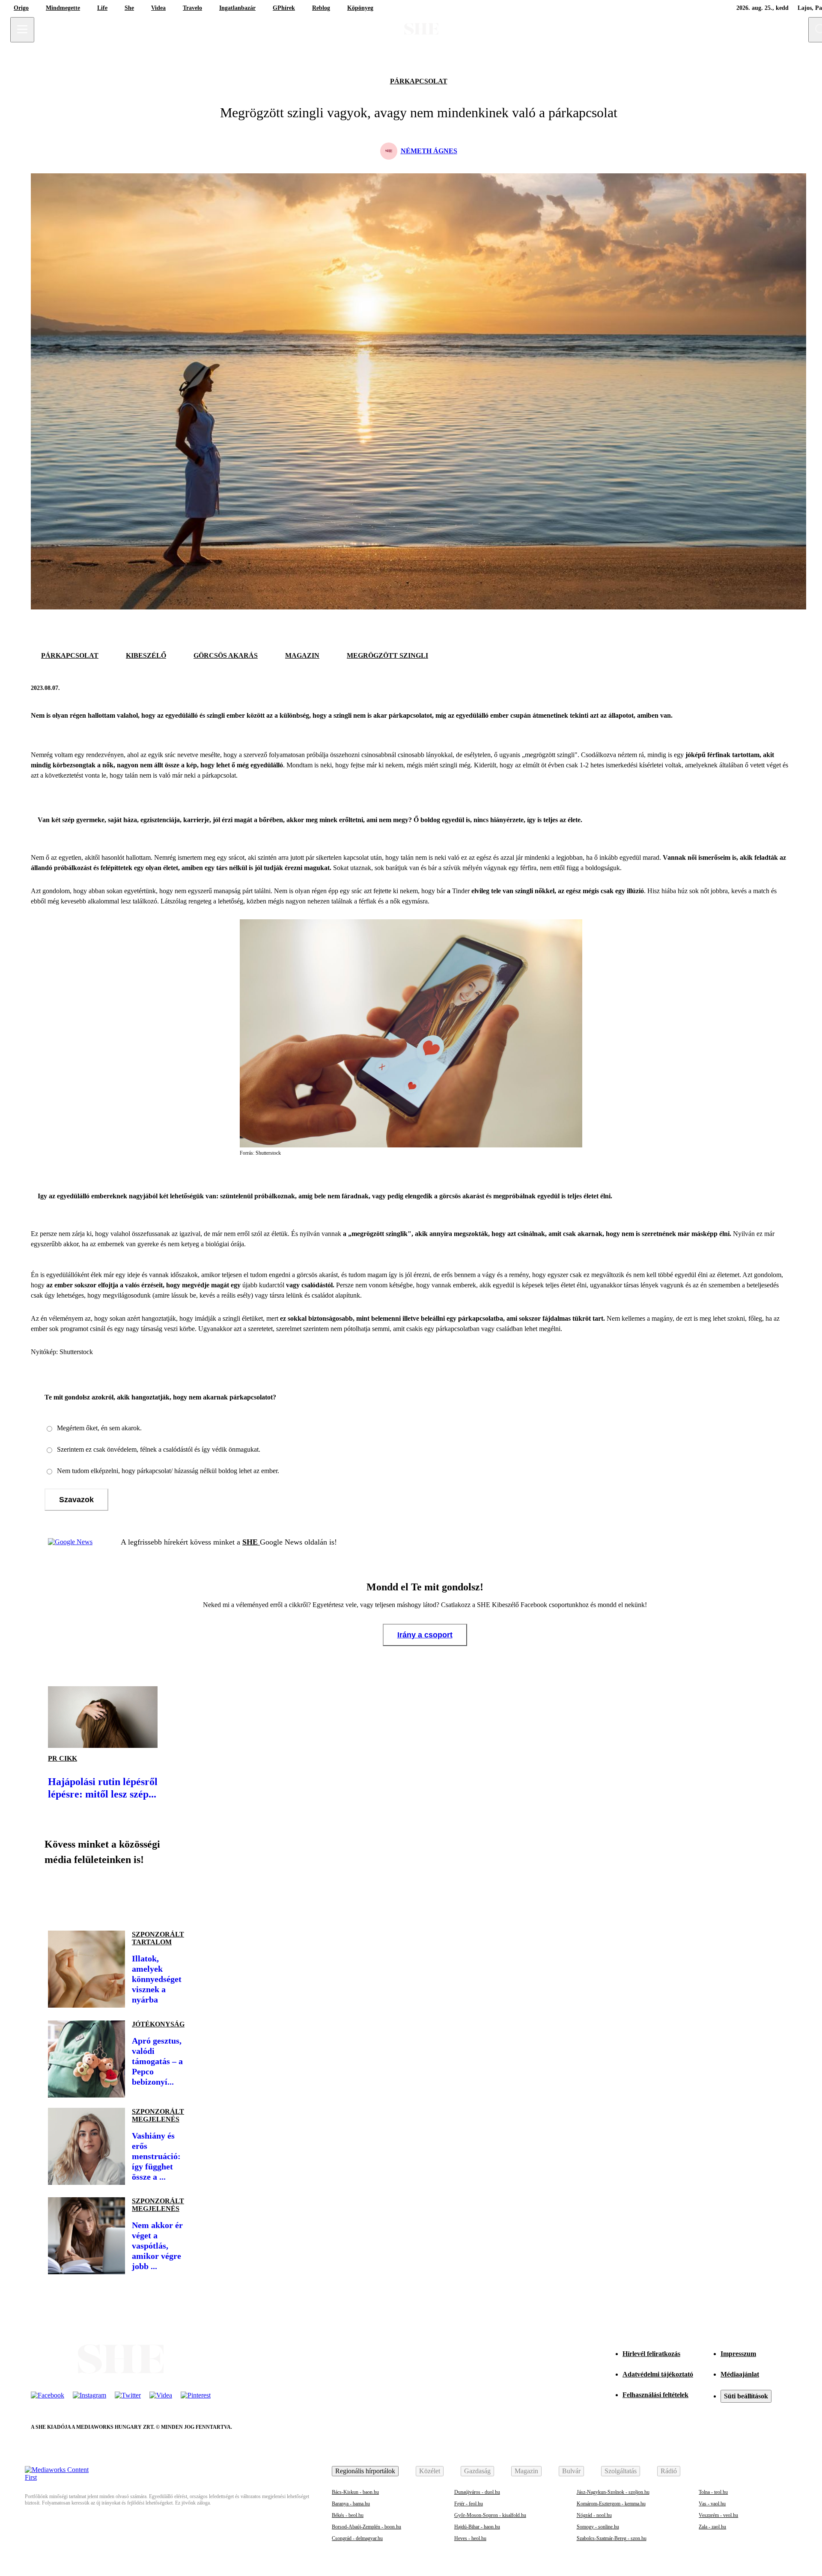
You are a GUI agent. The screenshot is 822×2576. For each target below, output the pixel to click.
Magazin (526, 2471)
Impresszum (738, 2354)
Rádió (669, 2471)
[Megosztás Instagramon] (116, 1895)
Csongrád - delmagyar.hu (357, 2538)
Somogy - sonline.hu (598, 2527)
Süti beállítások (746, 2396)
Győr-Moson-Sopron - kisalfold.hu (490, 2515)
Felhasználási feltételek (655, 2395)
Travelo (192, 8)
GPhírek (284, 8)
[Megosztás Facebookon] (762, 688)
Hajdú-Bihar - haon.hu (477, 2527)
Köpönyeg (360, 8)
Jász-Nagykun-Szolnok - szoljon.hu (613, 2492)
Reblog (321, 8)
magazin (302, 655)
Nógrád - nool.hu (594, 2515)
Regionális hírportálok (365, 2471)
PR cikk (63, 1758)
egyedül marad (639, 857)
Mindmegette (63, 8)
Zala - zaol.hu (712, 2527)
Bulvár (571, 2471)
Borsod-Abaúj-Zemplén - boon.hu (366, 2527)
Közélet (430, 2471)
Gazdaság (477, 2471)
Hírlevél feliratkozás (651, 2354)
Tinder (461, 891)
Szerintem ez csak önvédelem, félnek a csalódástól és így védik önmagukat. (159, 1449)
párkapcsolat (419, 81)
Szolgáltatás (621, 2471)
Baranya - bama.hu (351, 2504)
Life (102, 8)
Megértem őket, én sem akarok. (99, 1428)
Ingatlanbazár (237, 8)
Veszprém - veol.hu (718, 2515)
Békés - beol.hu (348, 2515)
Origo (21, 8)
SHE (251, 1542)
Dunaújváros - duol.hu (477, 2492)
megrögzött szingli (387, 655)
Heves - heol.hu (470, 2538)
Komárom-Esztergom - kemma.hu (611, 2504)
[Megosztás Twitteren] (783, 688)
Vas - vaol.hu (712, 2504)
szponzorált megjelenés (158, 2115)
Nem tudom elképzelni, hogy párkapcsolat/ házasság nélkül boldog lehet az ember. (168, 1471)
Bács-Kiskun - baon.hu (355, 2492)
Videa (158, 8)
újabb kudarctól (264, 1285)
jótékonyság (158, 2024)
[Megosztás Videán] (175, 1895)
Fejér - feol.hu (469, 2504)
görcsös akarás (226, 655)
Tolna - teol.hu (713, 2492)
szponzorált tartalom (158, 1938)
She (129, 8)
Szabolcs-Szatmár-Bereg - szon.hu (612, 2538)
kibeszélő (146, 655)
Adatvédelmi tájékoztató (658, 2374)
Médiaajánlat (740, 2374)
